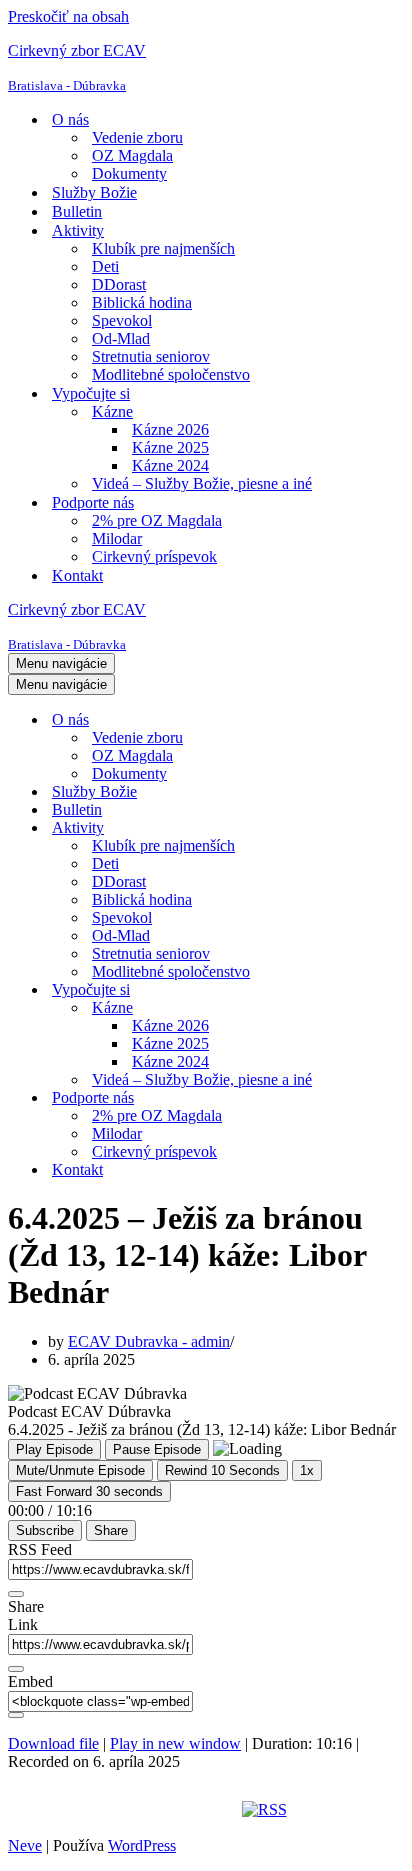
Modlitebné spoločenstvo (171, 374)
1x (307, 1470)
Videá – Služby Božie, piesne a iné (202, 483)
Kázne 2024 (170, 465)
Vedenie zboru (137, 137)
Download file (53, 1743)
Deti (105, 266)
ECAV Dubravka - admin (149, 1341)
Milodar (117, 538)
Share (111, 1530)
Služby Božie (94, 192)
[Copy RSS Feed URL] (16, 1594)
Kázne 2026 (170, 429)
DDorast (119, 284)
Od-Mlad (121, 338)
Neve (25, 1845)
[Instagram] (184, 1809)
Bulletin (77, 211)
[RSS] (264, 1809)
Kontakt (77, 575)
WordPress (142, 1845)
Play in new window (175, 1743)
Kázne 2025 (170, 447)
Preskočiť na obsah (68, 16)
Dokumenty (129, 173)
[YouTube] (220, 1809)
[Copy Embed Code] (16, 1715)
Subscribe (45, 1530)
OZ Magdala (132, 155)
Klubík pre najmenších (163, 248)
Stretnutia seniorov (151, 356)
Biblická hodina (142, 302)
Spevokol (122, 320)
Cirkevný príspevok (154, 556)
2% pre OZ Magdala (157, 520)
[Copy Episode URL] (16, 1669)
